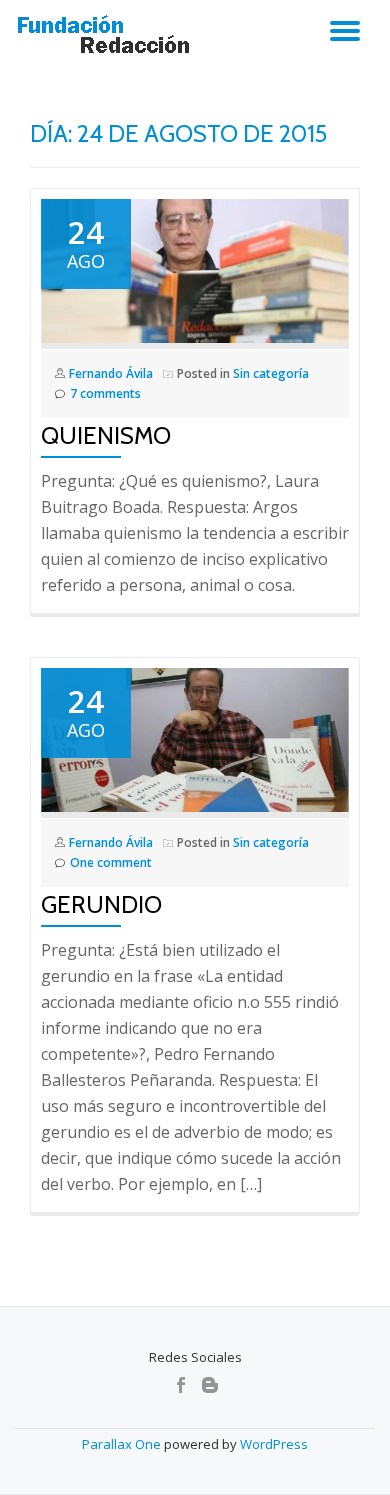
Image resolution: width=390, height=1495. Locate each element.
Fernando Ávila (111, 373)
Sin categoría (271, 373)
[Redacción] (107, 35)
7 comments (105, 393)
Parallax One (123, 1444)
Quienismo (106, 435)
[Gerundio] (195, 738)
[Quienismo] (195, 269)
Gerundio (101, 904)
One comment (111, 862)
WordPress (274, 1444)
